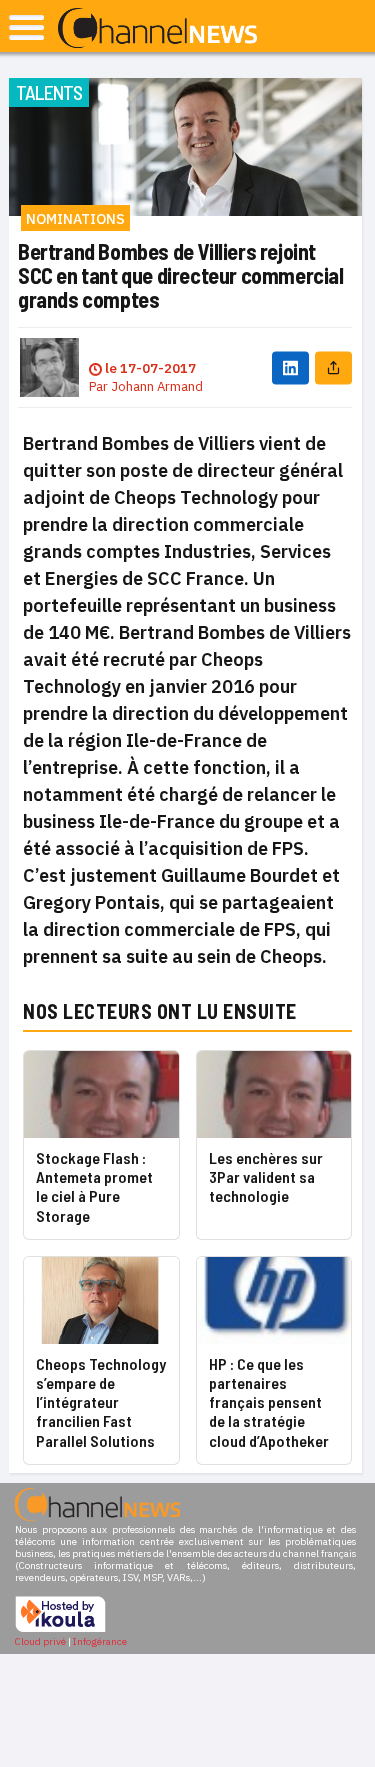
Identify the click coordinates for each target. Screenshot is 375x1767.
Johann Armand (157, 386)
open (26, 27)
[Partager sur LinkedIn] (290, 367)
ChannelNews (157, 29)
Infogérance (100, 1641)
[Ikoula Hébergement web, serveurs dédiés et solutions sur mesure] (60, 1629)
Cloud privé (40, 1641)
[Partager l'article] (333, 367)
